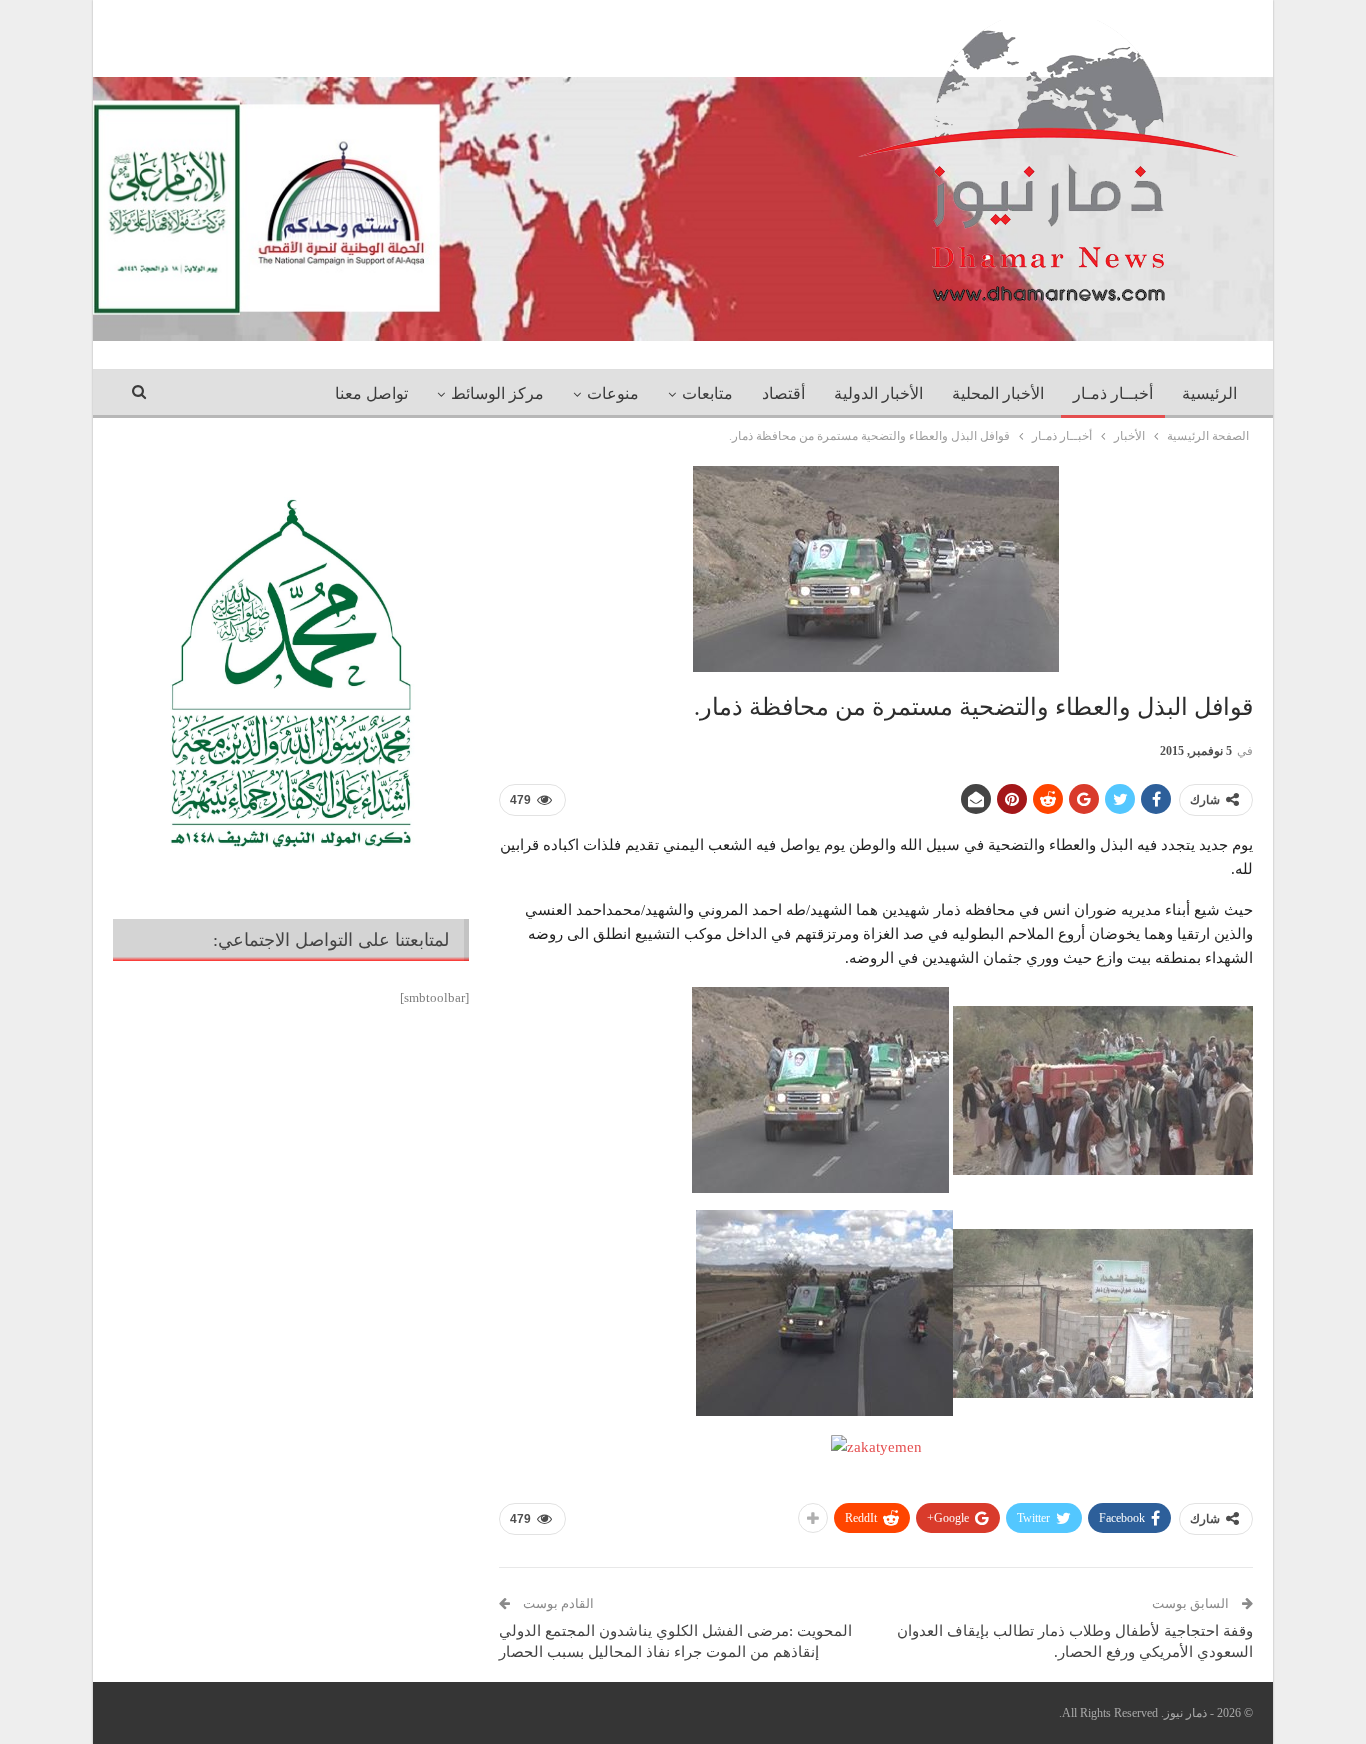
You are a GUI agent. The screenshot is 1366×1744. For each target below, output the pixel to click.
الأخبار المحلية (998, 393)
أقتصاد (783, 393)
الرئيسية (1209, 393)
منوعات (613, 393)
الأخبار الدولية (878, 393)
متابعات (707, 393)
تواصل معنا (371, 393)
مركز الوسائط (497, 393)
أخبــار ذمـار (1113, 393)
